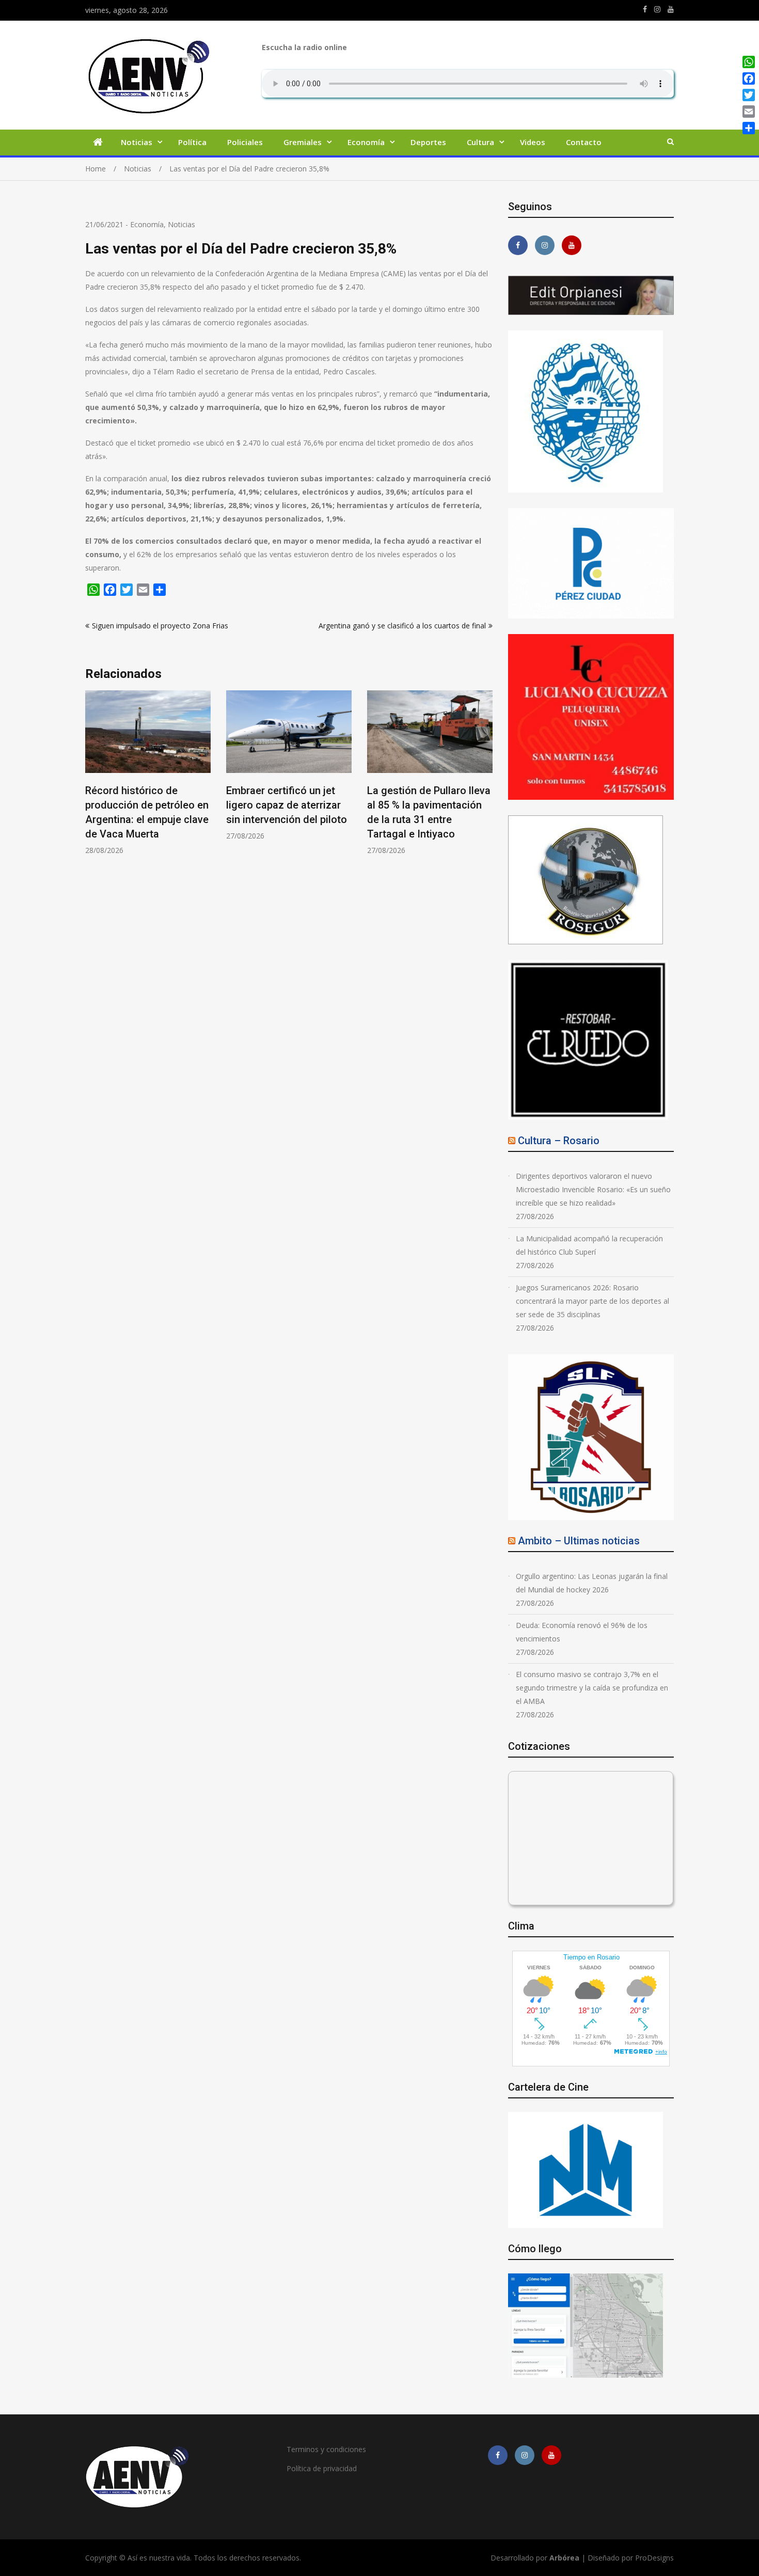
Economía (366, 142)
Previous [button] (92, 778)
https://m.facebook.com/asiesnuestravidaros (645, 9)
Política (192, 142)
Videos (533, 142)
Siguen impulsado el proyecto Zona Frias (160, 626)
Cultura (480, 142)
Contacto (584, 142)
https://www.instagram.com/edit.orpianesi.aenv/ (657, 9)
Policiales (245, 142)
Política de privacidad (322, 2468)
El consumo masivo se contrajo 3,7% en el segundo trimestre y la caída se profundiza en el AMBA (592, 1688)
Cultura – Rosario (559, 1141)
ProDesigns (654, 2558)
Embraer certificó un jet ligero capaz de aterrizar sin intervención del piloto (287, 805)
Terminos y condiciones (326, 2449)
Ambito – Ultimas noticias (579, 1541)
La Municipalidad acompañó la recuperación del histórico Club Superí (589, 1245)
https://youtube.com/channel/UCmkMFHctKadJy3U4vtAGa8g (671, 9)
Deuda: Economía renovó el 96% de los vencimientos (582, 1632)
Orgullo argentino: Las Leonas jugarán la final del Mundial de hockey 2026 (592, 1583)
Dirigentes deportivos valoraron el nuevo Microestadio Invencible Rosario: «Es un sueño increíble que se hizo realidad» (593, 1189)
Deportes (428, 142)
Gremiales (303, 142)
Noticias (137, 142)
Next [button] (486, 778)
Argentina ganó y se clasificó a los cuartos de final (402, 626)
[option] (148, 773)
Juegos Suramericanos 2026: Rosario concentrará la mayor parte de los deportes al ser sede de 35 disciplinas (592, 1301)
